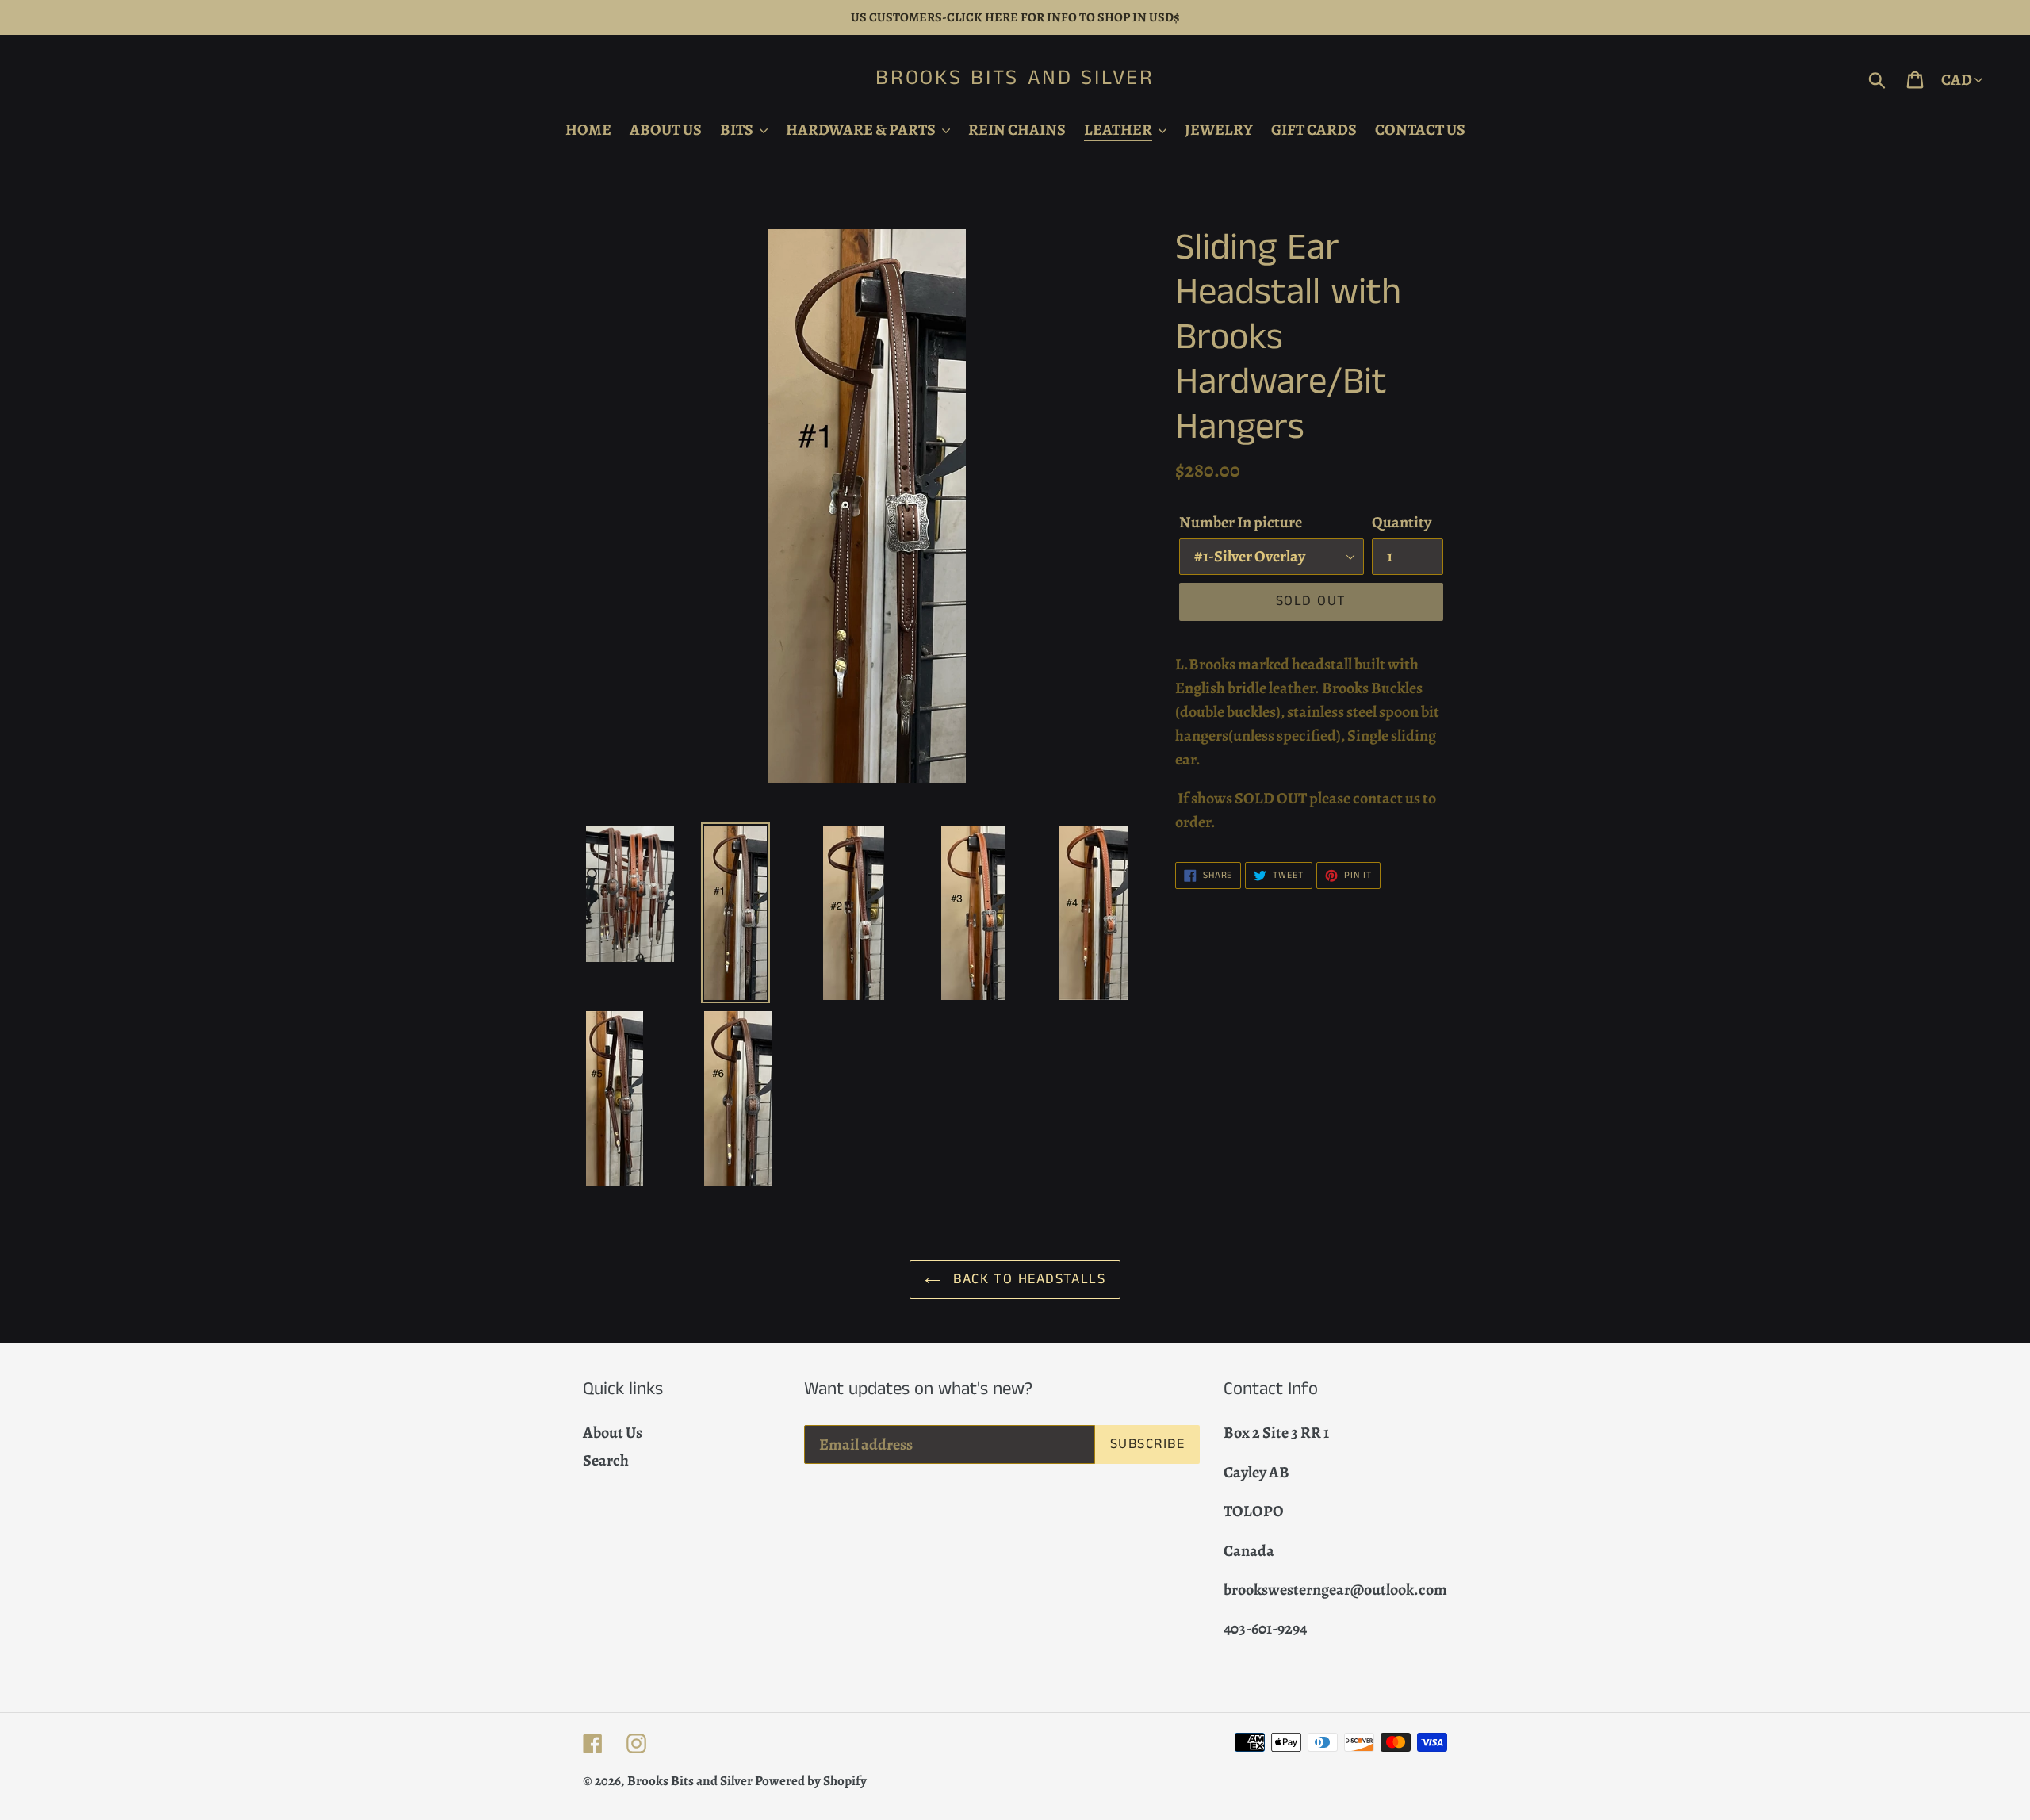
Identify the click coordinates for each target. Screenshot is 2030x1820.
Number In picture (1241, 522)
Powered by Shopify (811, 1781)
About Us (613, 1433)
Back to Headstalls (1027, 1279)
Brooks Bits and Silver (1015, 79)
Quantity (1402, 522)
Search (606, 1460)
